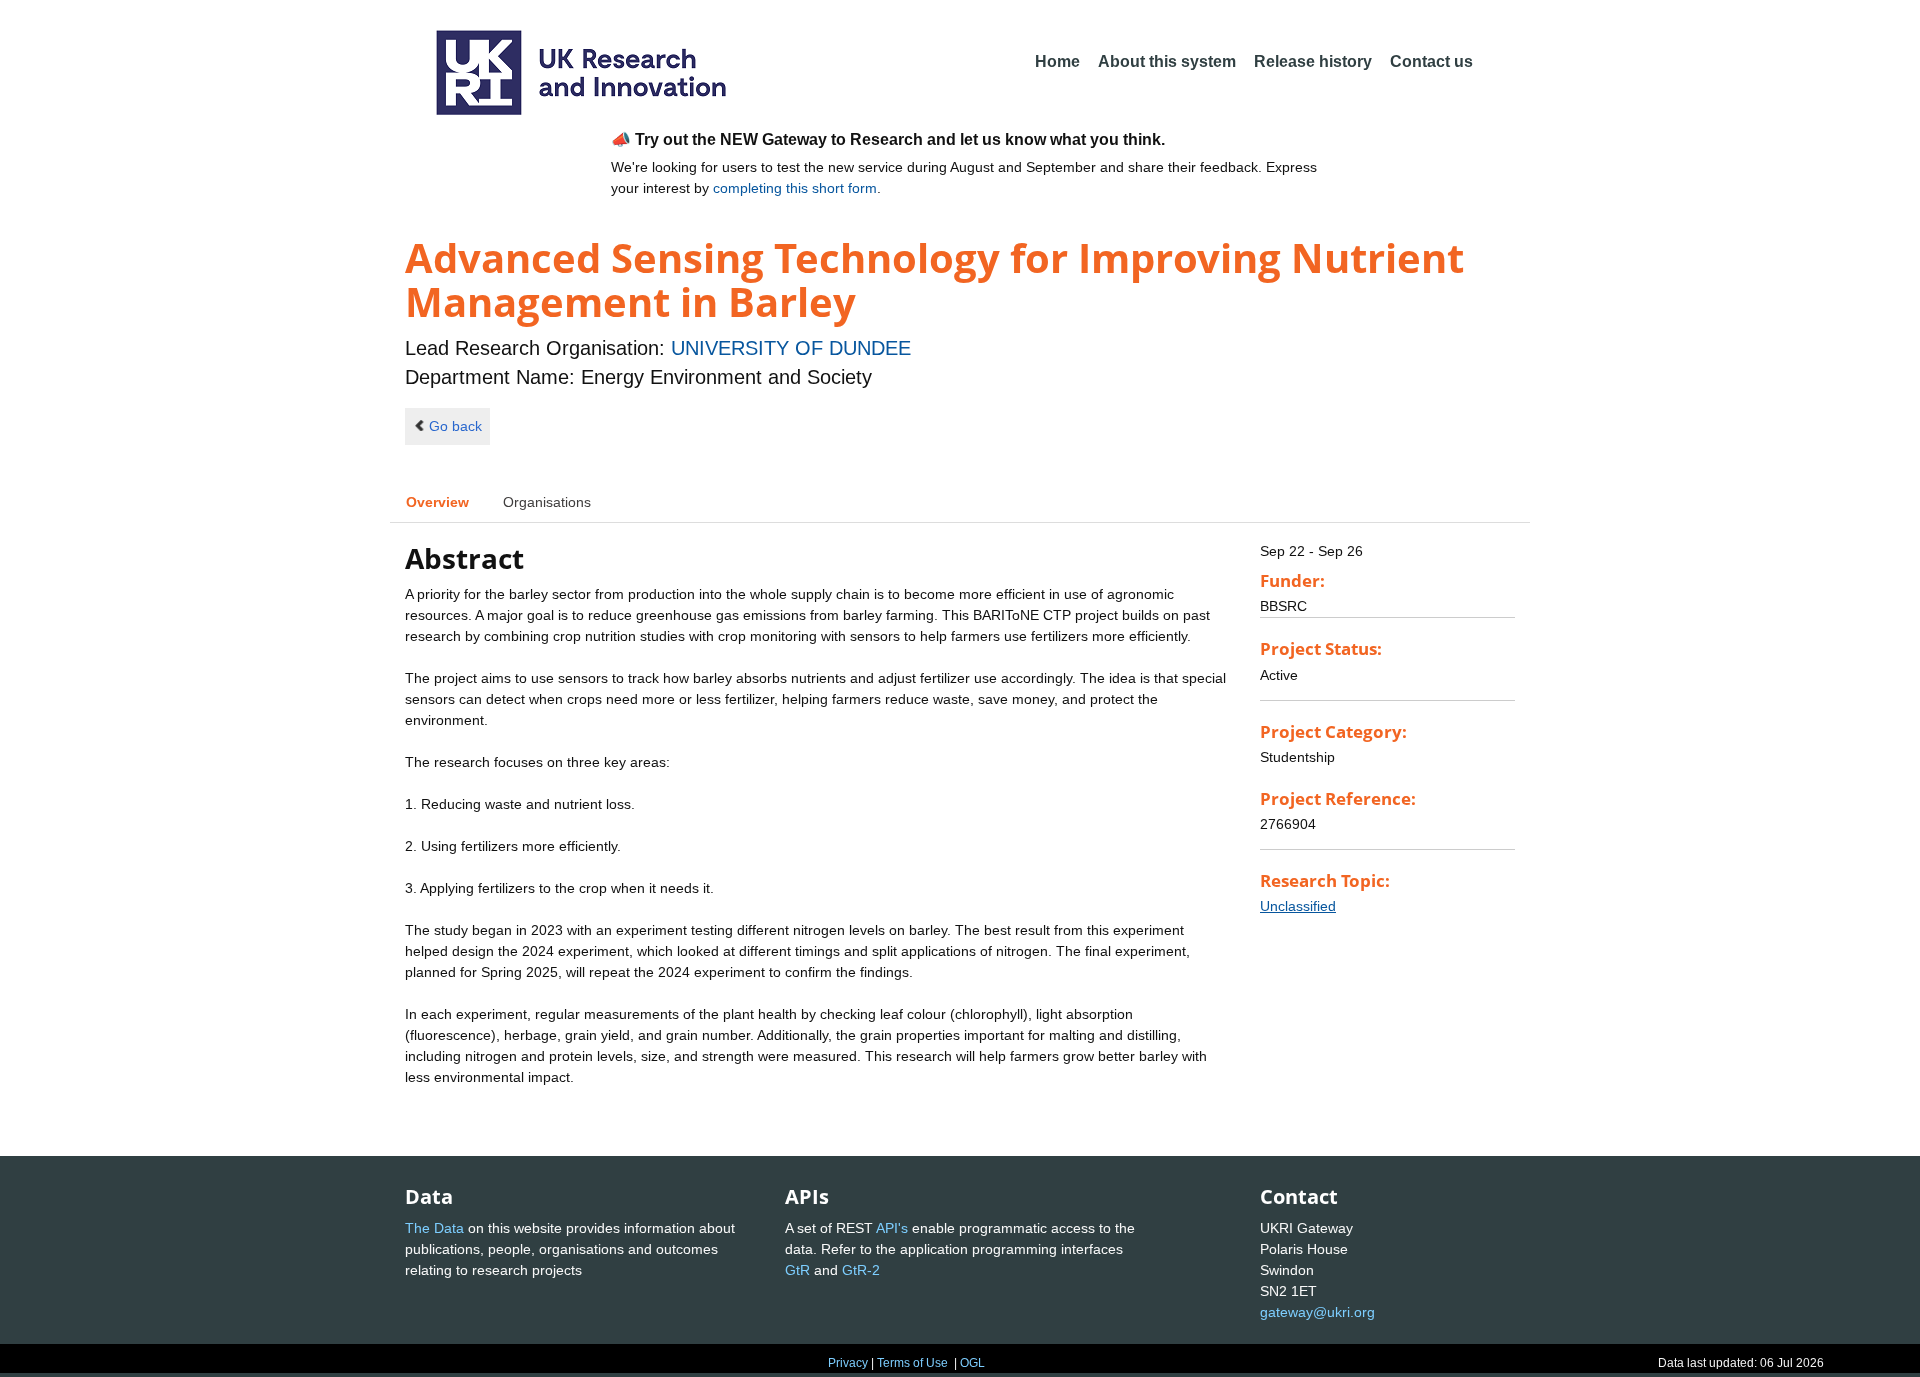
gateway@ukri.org (1317, 1312)
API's (892, 1228)
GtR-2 (861, 1270)
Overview (437, 502)
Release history (1313, 61)
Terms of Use (912, 1363)
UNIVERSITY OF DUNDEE (791, 348)
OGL (972, 1363)
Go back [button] (455, 426)
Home (1057, 61)
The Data (434, 1228)
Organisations (547, 502)
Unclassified (1298, 906)
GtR (797, 1270)
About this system (1167, 61)
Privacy (848, 1363)
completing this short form (795, 188)
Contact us (1431, 61)
